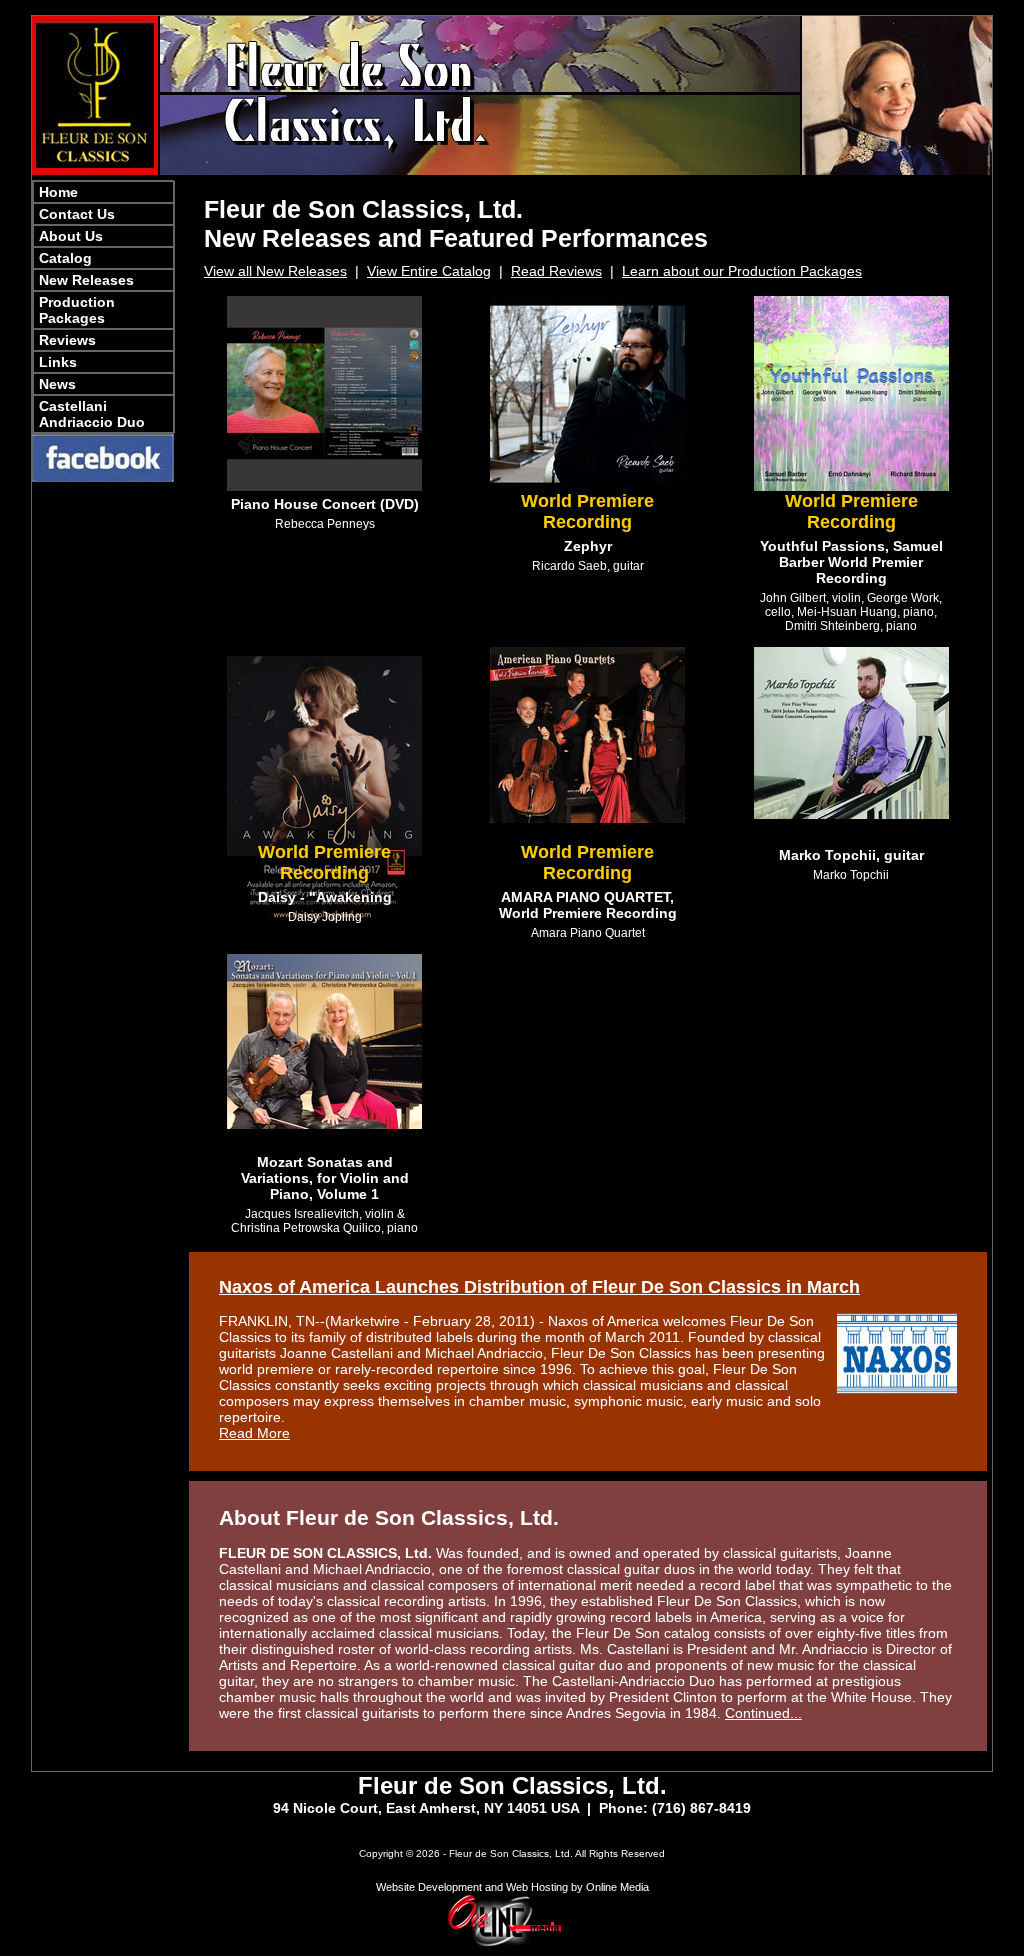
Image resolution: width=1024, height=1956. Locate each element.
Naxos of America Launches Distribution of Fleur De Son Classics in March (539, 1287)
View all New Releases (275, 271)
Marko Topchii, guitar (851, 855)
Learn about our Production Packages (742, 271)
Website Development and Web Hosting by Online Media (512, 1887)
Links (58, 362)
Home (58, 192)
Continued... (763, 1713)
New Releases (86, 280)
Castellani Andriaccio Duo (92, 414)
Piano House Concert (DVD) (325, 504)
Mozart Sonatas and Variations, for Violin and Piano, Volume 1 (325, 1178)
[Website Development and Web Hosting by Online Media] (512, 1944)
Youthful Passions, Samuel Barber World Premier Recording (851, 562)
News (57, 384)
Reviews (67, 340)
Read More (254, 1433)
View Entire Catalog (429, 271)
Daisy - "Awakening (325, 897)
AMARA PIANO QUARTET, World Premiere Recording (588, 905)
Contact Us (77, 214)
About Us (71, 236)
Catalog (65, 258)
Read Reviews (556, 271)
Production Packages (77, 310)
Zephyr (588, 546)
